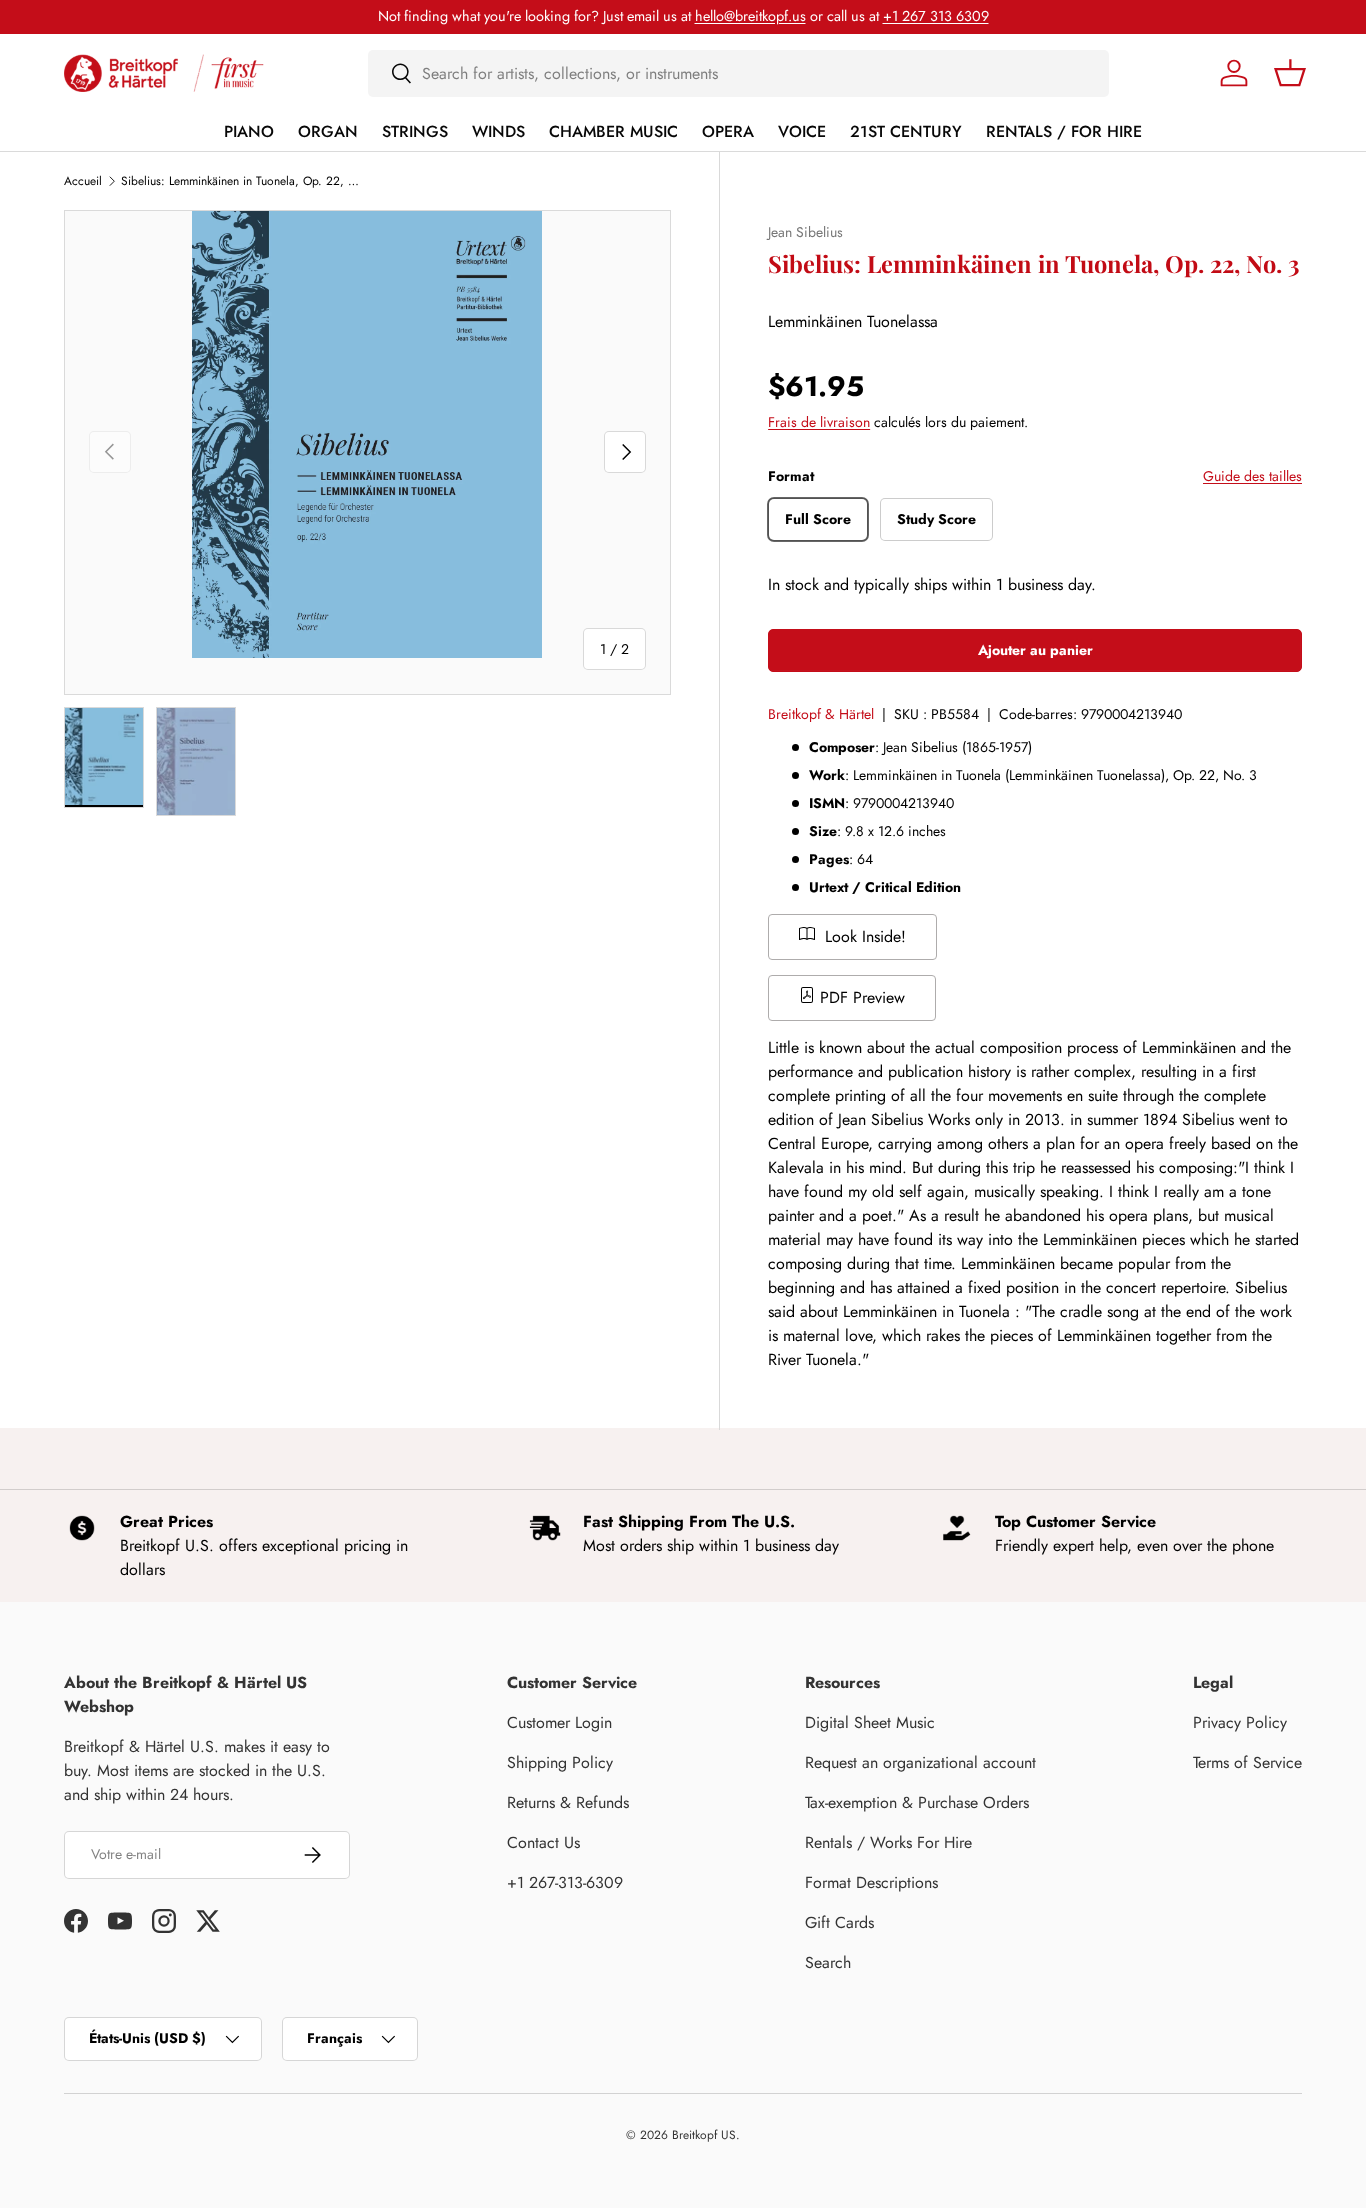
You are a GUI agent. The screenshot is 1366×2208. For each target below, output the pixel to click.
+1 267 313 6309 (936, 16)
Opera (728, 131)
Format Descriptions (871, 1882)
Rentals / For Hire (1064, 131)
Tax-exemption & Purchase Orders (917, 1802)
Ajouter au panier (1035, 650)
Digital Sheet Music (870, 1722)
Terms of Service (1247, 1762)
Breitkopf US (704, 2135)
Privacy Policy (1240, 1722)
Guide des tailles (1252, 476)
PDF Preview (860, 997)
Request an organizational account (920, 1762)
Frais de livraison (819, 423)
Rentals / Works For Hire (888, 1842)
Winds (498, 131)
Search (828, 1962)
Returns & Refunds (568, 1802)
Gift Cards (839, 1922)
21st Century (906, 131)
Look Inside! (863, 936)
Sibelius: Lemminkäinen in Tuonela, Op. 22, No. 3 (241, 181)
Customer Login (559, 1722)
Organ (328, 131)
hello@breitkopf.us (750, 16)
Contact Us (543, 1842)
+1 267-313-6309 (565, 1882)
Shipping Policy (560, 1762)
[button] (1290, 73)
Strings (415, 131)
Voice (802, 131)
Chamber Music (613, 131)
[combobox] (738, 73)
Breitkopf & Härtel (821, 714)
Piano (249, 131)
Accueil (83, 181)
